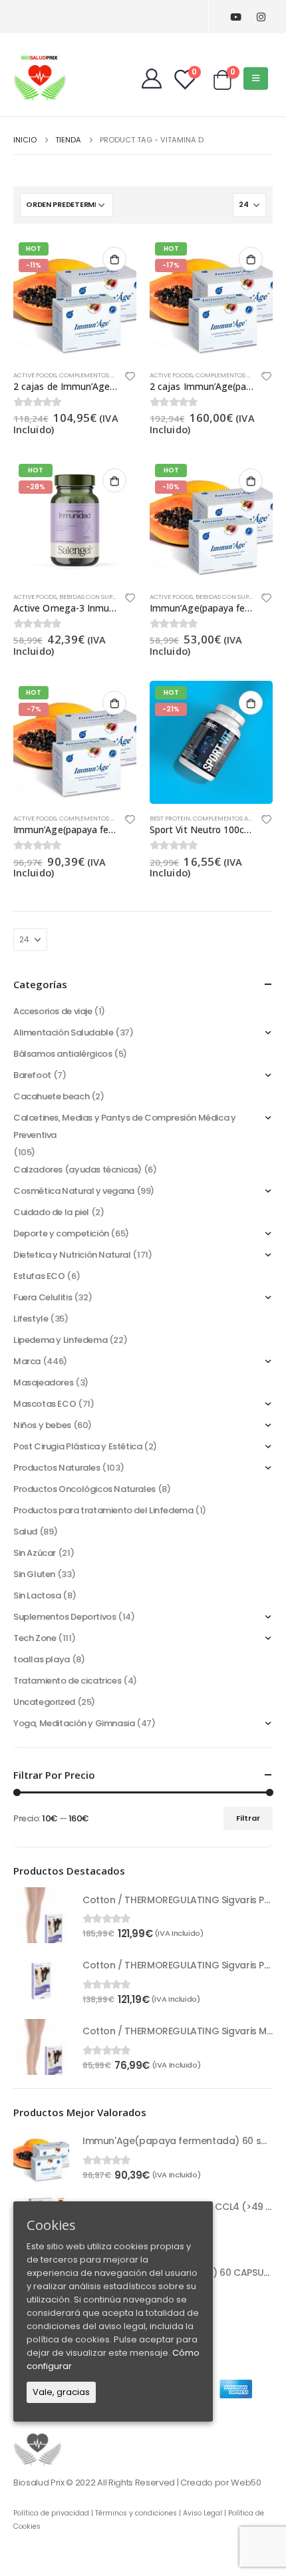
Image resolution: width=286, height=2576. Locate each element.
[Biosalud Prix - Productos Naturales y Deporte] (40, 78)
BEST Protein (170, 818)
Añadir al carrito (114, 259)
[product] (41, 1915)
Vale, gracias (61, 2392)
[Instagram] (261, 17)
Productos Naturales (57, 1468)
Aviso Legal (203, 2513)
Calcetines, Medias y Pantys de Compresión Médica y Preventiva (125, 1126)
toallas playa (42, 1659)
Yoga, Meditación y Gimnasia (74, 1723)
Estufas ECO (39, 1276)
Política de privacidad (51, 2513)
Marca (27, 1361)
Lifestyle (31, 1319)
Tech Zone (35, 1638)
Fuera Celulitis (43, 1297)
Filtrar (248, 1818)
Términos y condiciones (136, 2513)
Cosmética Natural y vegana (74, 1191)
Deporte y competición (61, 1233)
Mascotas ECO (45, 1404)
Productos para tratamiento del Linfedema (103, 1510)
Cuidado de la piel (51, 1212)
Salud (25, 1532)
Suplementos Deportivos (65, 1617)
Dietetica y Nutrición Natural (72, 1255)
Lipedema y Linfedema (60, 1340)
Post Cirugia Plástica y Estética (78, 1446)
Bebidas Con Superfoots (99, 597)
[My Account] (152, 79)
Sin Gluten (34, 1574)
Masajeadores (43, 1382)
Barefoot (32, 1075)
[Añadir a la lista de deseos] (130, 378)
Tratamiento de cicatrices (67, 1681)
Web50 (246, 2483)
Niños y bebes (42, 1425)
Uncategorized (44, 1702)
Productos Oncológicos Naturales (84, 1489)
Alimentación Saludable (63, 1032)
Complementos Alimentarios (107, 375)
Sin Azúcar (35, 1553)
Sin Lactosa (37, 1595)
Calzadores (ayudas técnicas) (77, 1170)
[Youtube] (236, 17)
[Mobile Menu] (256, 79)
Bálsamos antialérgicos (63, 1054)
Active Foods (35, 375)
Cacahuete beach (51, 1096)
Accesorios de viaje (53, 1011)
